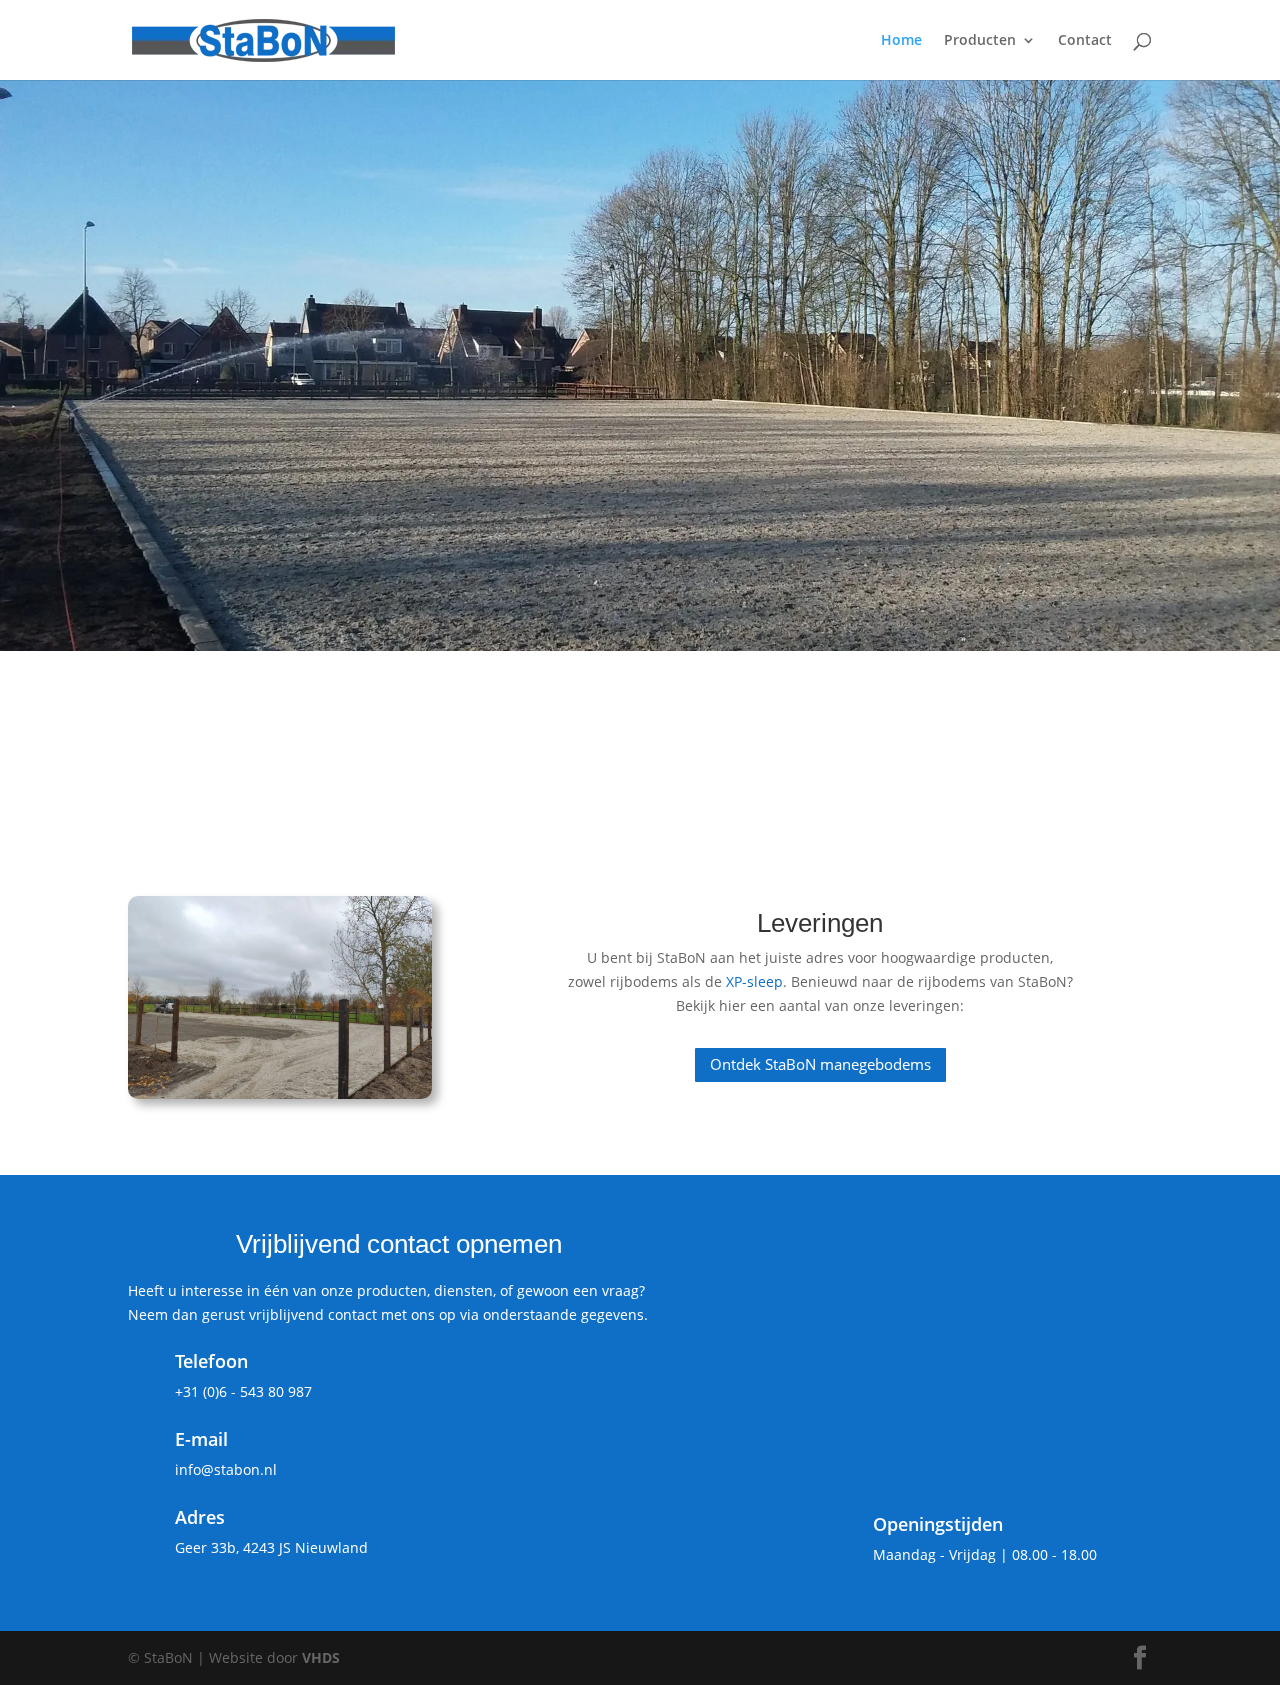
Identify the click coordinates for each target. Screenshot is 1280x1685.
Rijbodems (351, 687)
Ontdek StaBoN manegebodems (820, 1064)
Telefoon (211, 1361)
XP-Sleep (997, 687)
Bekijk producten (229, 470)
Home (901, 41)
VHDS (321, 1657)
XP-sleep (754, 981)
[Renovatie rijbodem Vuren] (280, 997)
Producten (980, 41)
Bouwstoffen (686, 687)
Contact (1085, 41)
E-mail (201, 1439)
